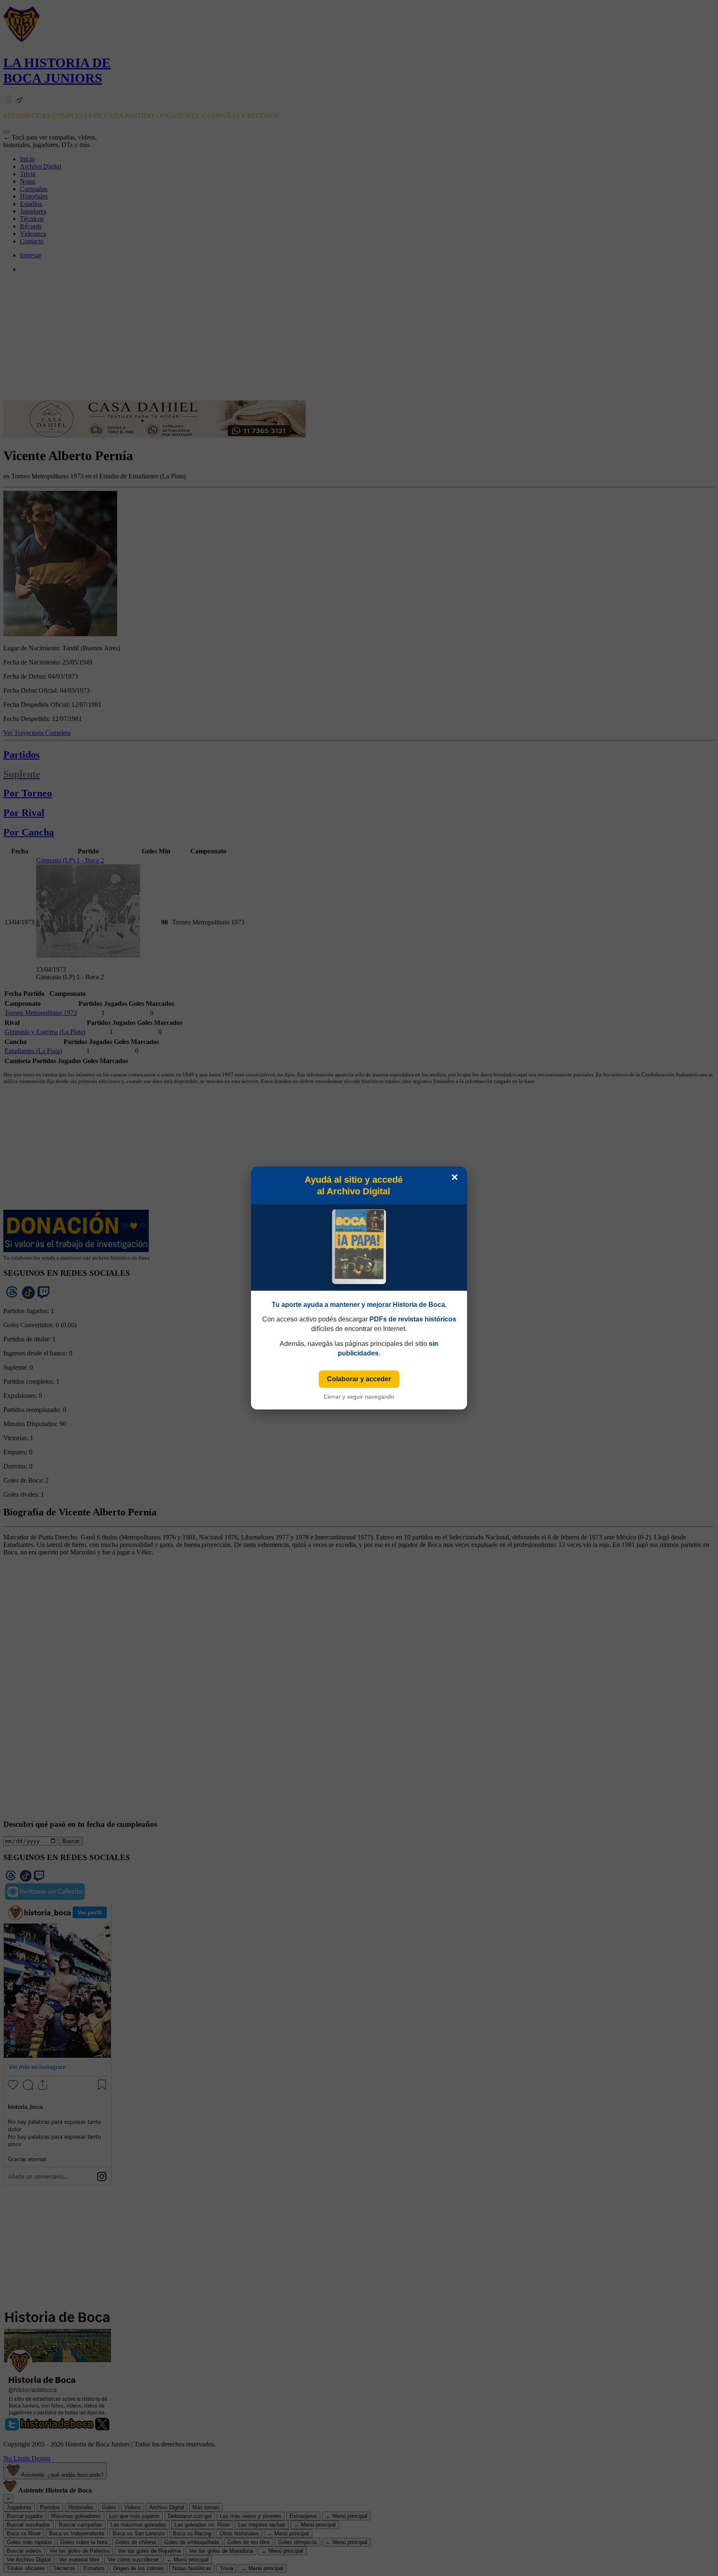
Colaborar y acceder (359, 1379)
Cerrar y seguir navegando (359, 1397)
